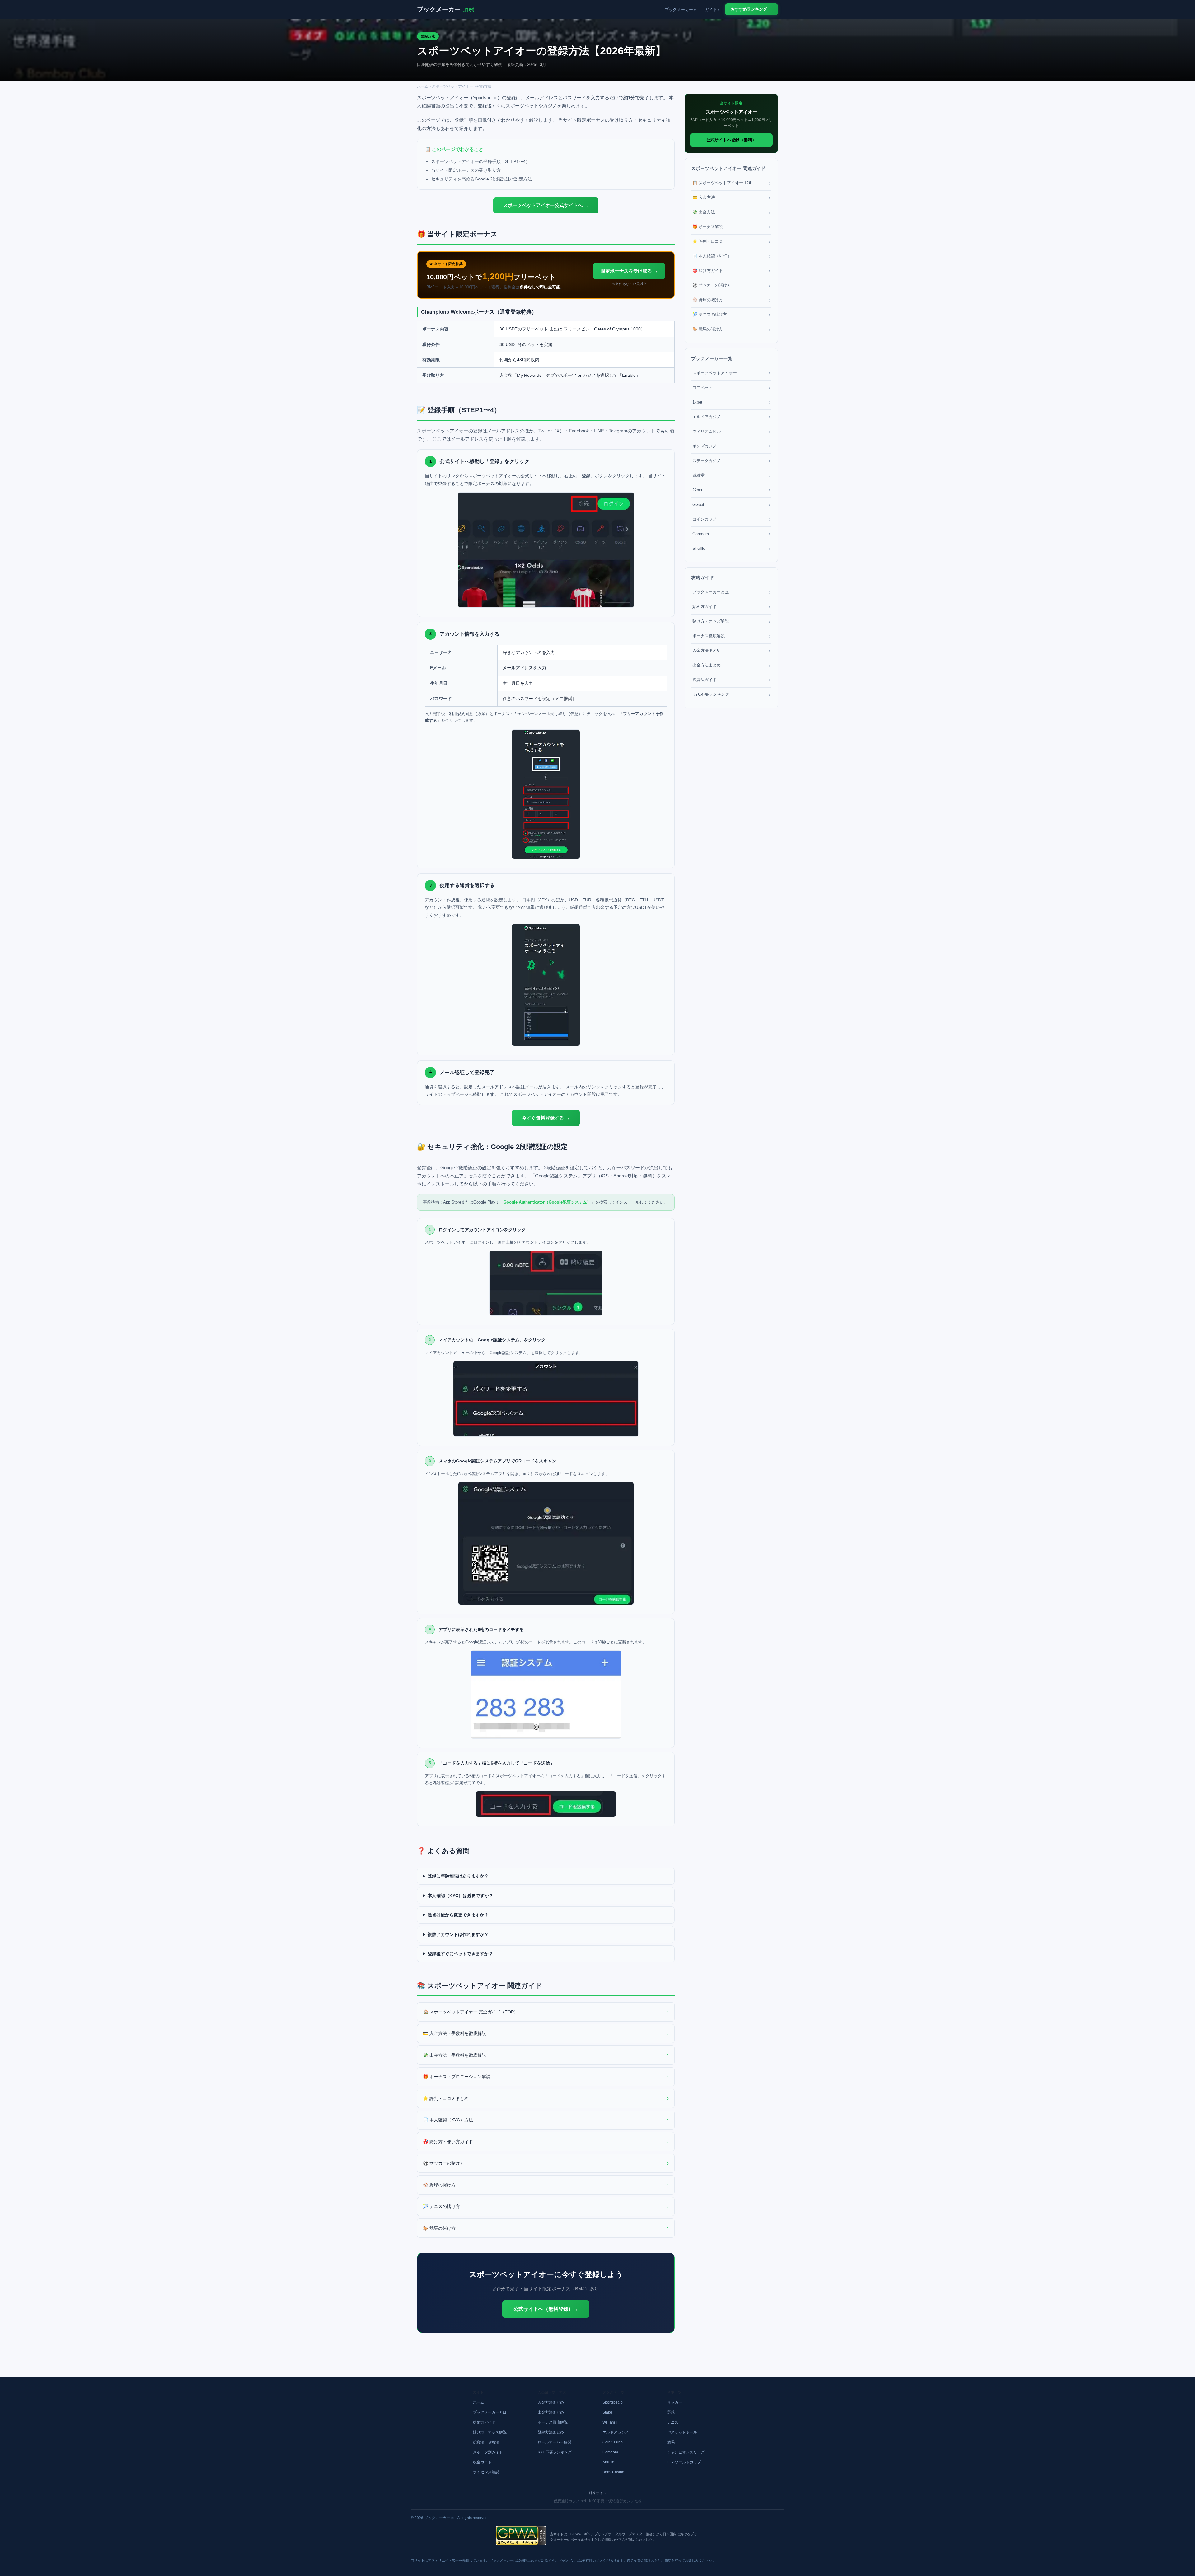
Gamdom (731, 534)
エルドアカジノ (731, 417)
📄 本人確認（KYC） (731, 256)
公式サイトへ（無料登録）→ (546, 2309)
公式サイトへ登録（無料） (731, 140)
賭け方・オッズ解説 (731, 622)
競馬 (671, 2442)
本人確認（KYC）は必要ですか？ (460, 1896)
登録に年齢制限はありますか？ (458, 1876)
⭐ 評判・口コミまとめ (546, 2098)
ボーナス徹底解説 (731, 636)
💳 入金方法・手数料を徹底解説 (546, 2033)
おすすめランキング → (752, 9)
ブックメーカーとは (731, 592)
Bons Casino (613, 2472)
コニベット (731, 388)
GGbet (731, 505)
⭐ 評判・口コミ (731, 242)
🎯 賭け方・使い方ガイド (546, 2141)
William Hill (612, 2422)
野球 (671, 2412)
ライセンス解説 (486, 2472)
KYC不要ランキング (731, 695)
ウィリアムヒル (731, 431)
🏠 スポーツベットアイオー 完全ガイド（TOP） (546, 2012)
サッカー (675, 2402)
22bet (731, 490)
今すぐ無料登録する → (546, 1118)
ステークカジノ (731, 461)
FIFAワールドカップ (684, 2462)
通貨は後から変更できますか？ (458, 1915)
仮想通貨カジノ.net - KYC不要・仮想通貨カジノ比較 (598, 2501)
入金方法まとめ (731, 651)
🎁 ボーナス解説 (731, 227)
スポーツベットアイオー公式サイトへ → (546, 205)
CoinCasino (613, 2442)
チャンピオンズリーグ (686, 2452)
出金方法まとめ (731, 665)
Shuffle (731, 548)
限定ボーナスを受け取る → (629, 271)
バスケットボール (682, 2432)
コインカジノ (731, 519)
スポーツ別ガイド (488, 2452)
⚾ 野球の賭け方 (546, 2185)
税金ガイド (482, 2462)
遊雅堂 (731, 475)
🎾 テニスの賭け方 (546, 2206)
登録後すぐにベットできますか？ (460, 1954)
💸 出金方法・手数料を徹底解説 (546, 2055)
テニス (673, 2422)
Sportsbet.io (613, 2402)
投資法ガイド (731, 680)
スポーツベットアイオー (452, 86)
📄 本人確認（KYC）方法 (546, 2120)
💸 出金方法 (731, 212)
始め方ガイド (731, 607)
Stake (607, 2412)
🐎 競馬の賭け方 (546, 2228)
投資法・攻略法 (486, 2442)
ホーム (423, 86)
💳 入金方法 (731, 198)
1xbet (731, 402)
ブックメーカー (446, 9)
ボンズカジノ (731, 446)
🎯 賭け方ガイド (731, 271)
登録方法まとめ (551, 2432)
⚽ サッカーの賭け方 (546, 2163)
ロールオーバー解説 (555, 2442)
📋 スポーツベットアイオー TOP (731, 183)
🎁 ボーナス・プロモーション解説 (546, 2077)
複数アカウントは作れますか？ (458, 1934)
